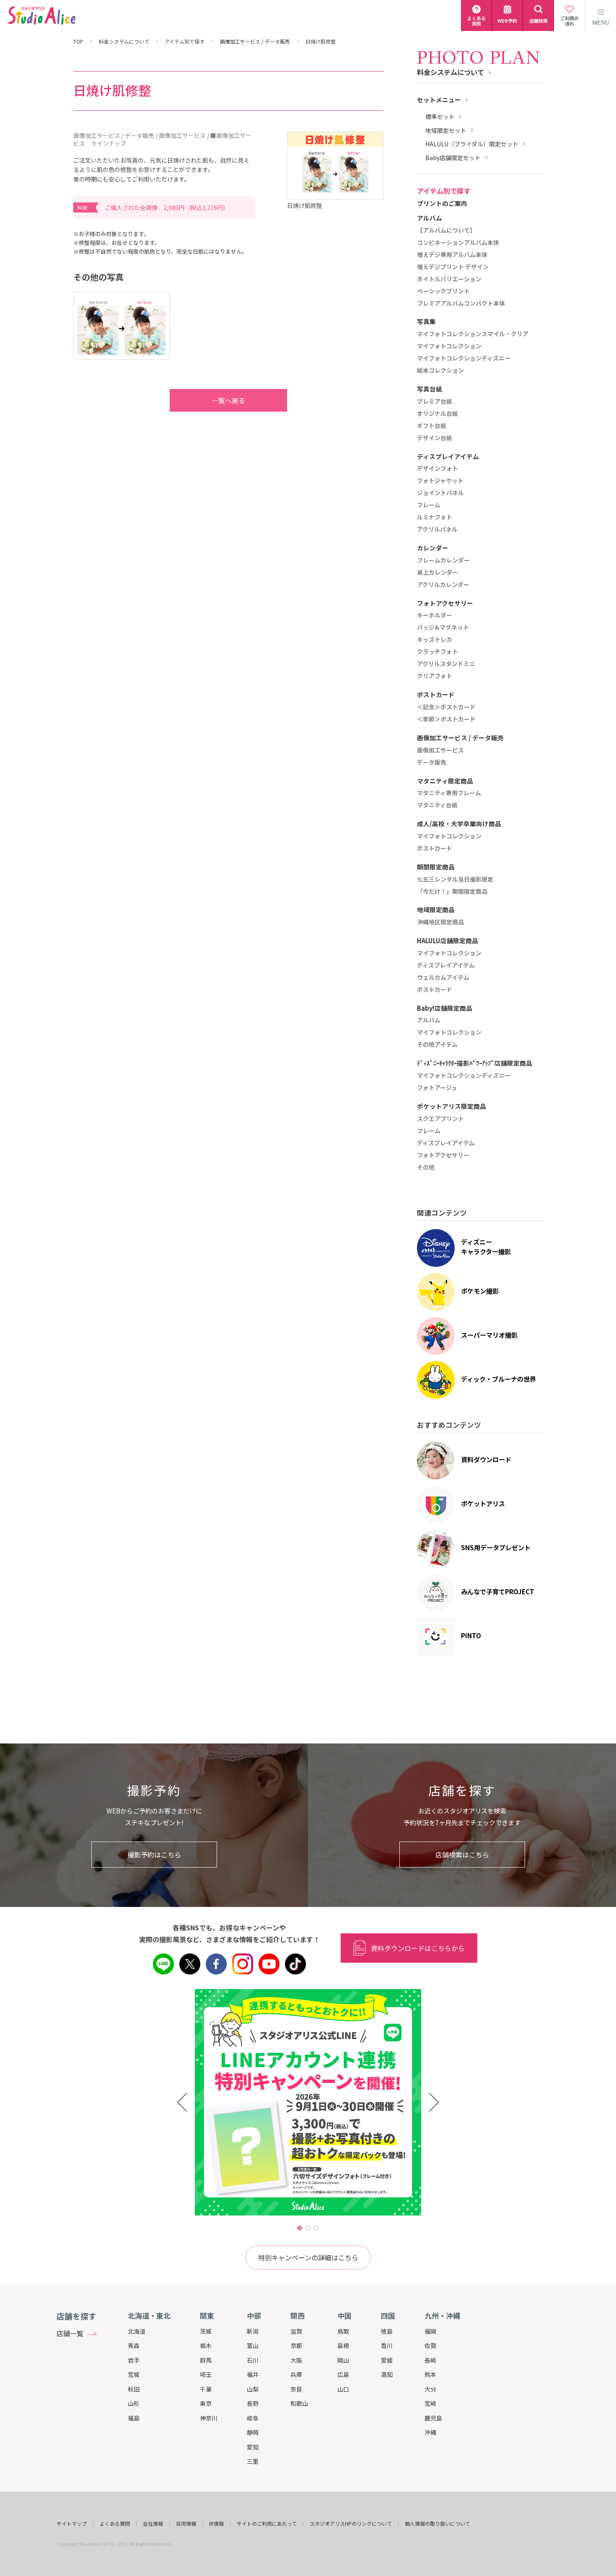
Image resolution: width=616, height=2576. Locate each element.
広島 (343, 2374)
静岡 (253, 2432)
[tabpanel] (308, 2102)
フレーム (429, 505)
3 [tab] (316, 2228)
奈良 (296, 2389)
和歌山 (299, 2403)
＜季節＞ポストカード (446, 719)
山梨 (253, 2389)
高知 (387, 2374)
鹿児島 (433, 2418)
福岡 (430, 2331)
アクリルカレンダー (443, 585)
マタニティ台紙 (437, 805)
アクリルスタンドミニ (446, 664)
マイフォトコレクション (449, 346)
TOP (78, 42)
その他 (426, 1167)
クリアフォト (435, 676)
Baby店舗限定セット (453, 158)
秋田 (134, 2389)
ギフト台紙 (432, 426)
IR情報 (216, 2524)
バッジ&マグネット (443, 628)
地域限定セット (446, 131)
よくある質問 (115, 2524)
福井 (253, 2374)
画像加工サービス (440, 750)
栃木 (206, 2345)
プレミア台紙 (435, 402)
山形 (134, 2403)
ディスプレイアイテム (446, 965)
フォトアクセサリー (443, 1155)
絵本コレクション (440, 371)
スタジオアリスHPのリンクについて (351, 2524)
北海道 (137, 2331)
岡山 (343, 2360)
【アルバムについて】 (446, 231)
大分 (430, 2389)
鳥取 (343, 2331)
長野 (253, 2403)
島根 (343, 2345)
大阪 (296, 2360)
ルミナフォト (435, 517)
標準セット (440, 117)
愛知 (253, 2447)
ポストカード (435, 848)
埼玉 (206, 2374)
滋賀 (296, 2331)
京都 (296, 2345)
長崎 (430, 2360)
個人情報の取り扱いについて (437, 2524)
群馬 (206, 2360)
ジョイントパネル (440, 493)
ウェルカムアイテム (443, 978)
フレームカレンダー (443, 560)
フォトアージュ (437, 1088)
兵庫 (296, 2374)
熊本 (430, 2374)
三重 (253, 2461)
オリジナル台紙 (437, 414)
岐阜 (253, 2418)
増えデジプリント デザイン (453, 267)
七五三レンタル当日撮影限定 (455, 879)
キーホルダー (435, 615)
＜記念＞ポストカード (446, 707)
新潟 (253, 2331)
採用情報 (186, 2524)
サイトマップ (72, 2524)
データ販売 (432, 763)
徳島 (387, 2331)
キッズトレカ (435, 640)
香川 (387, 2345)
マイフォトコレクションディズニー (464, 358)
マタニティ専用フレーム (449, 793)
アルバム (429, 1020)
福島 (134, 2418)
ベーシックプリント (443, 291)
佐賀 (430, 2345)
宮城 (134, 2374)
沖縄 (430, 2432)
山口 (343, 2389)
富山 (253, 2345)
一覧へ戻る (228, 400)
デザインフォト (437, 469)
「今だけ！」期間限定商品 (452, 892)
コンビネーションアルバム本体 (458, 243)
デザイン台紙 (435, 438)
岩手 (134, 2360)
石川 (253, 2360)
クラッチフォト (437, 652)
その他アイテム (437, 1045)
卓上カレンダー (437, 573)
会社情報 (153, 2524)
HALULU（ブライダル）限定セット (472, 144)
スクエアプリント (440, 1119)
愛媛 (387, 2360)
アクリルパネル (437, 529)
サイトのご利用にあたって (267, 2524)
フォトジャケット (440, 481)
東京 (206, 2403)
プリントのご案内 (442, 204)
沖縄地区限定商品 (440, 922)
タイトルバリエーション (449, 279)
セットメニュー (439, 100)
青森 (134, 2345)
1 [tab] (300, 2228)
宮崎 (430, 2403)
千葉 (206, 2389)
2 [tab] (308, 2228)
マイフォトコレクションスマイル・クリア (473, 334)
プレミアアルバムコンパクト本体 (461, 304)
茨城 (206, 2331)
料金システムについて (124, 42)
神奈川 (209, 2418)
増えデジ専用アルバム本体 (452, 255)
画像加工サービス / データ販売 (255, 42)
